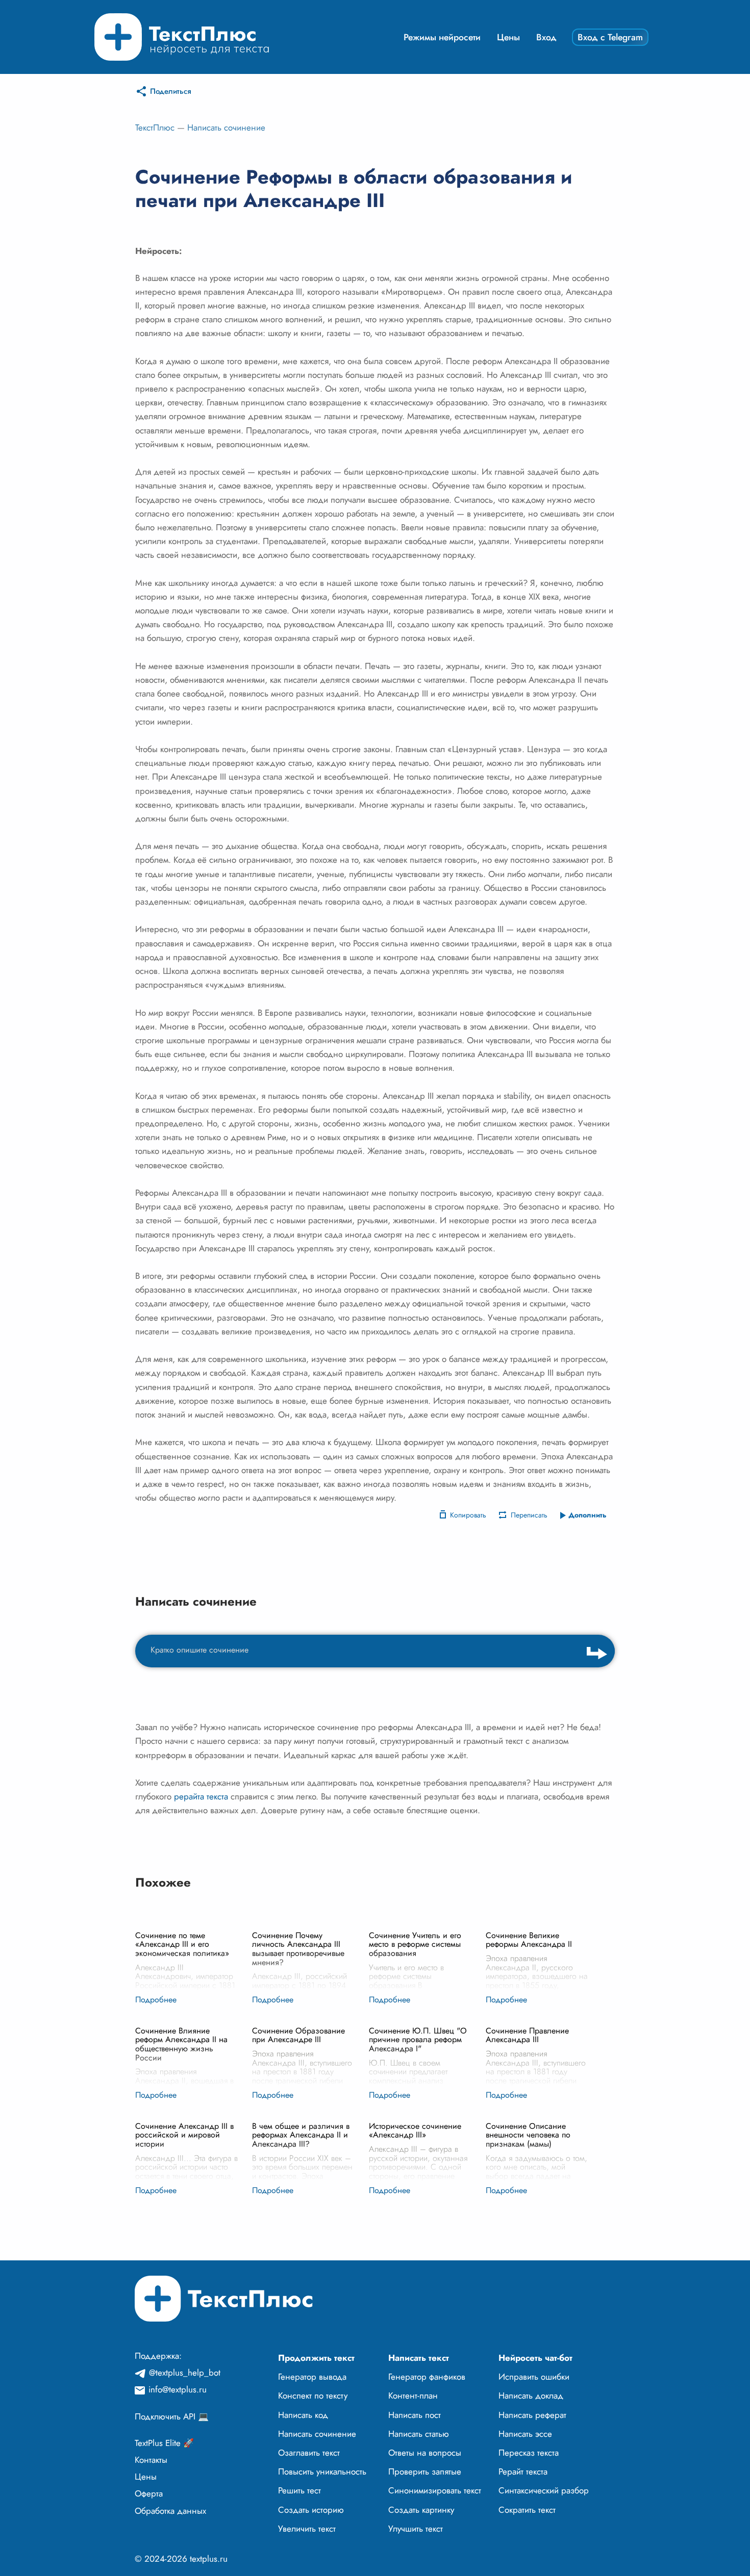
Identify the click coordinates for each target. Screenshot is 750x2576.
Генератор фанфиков (427, 2377)
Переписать (529, 1515)
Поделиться (171, 91)
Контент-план (413, 2395)
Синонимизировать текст (435, 2490)
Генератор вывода (312, 2377)
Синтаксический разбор (544, 2490)
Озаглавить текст (309, 2453)
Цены (508, 37)
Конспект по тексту (313, 2395)
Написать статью (419, 2434)
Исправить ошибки (534, 2377)
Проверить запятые (425, 2471)
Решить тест (299, 2490)
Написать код (303, 2415)
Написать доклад (531, 2395)
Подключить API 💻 (172, 2416)
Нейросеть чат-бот (535, 2358)
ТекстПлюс (155, 127)
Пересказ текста (529, 2453)
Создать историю (311, 2510)
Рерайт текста (523, 2471)
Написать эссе (525, 2434)
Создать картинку (421, 2510)
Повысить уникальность (322, 2471)
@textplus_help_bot (185, 2373)
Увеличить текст (307, 2529)
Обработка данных (170, 2511)
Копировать (468, 1515)
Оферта (149, 2493)
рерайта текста (201, 1796)
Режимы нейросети (442, 37)
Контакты (151, 2460)
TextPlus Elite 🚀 (164, 2443)
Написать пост (415, 2415)
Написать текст (419, 2358)
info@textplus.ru (178, 2389)
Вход (546, 37)
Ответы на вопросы (425, 2453)
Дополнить (587, 1515)
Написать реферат (532, 2415)
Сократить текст (527, 2510)
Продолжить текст (316, 2358)
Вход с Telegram (610, 37)
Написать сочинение (226, 127)
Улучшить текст (416, 2529)
